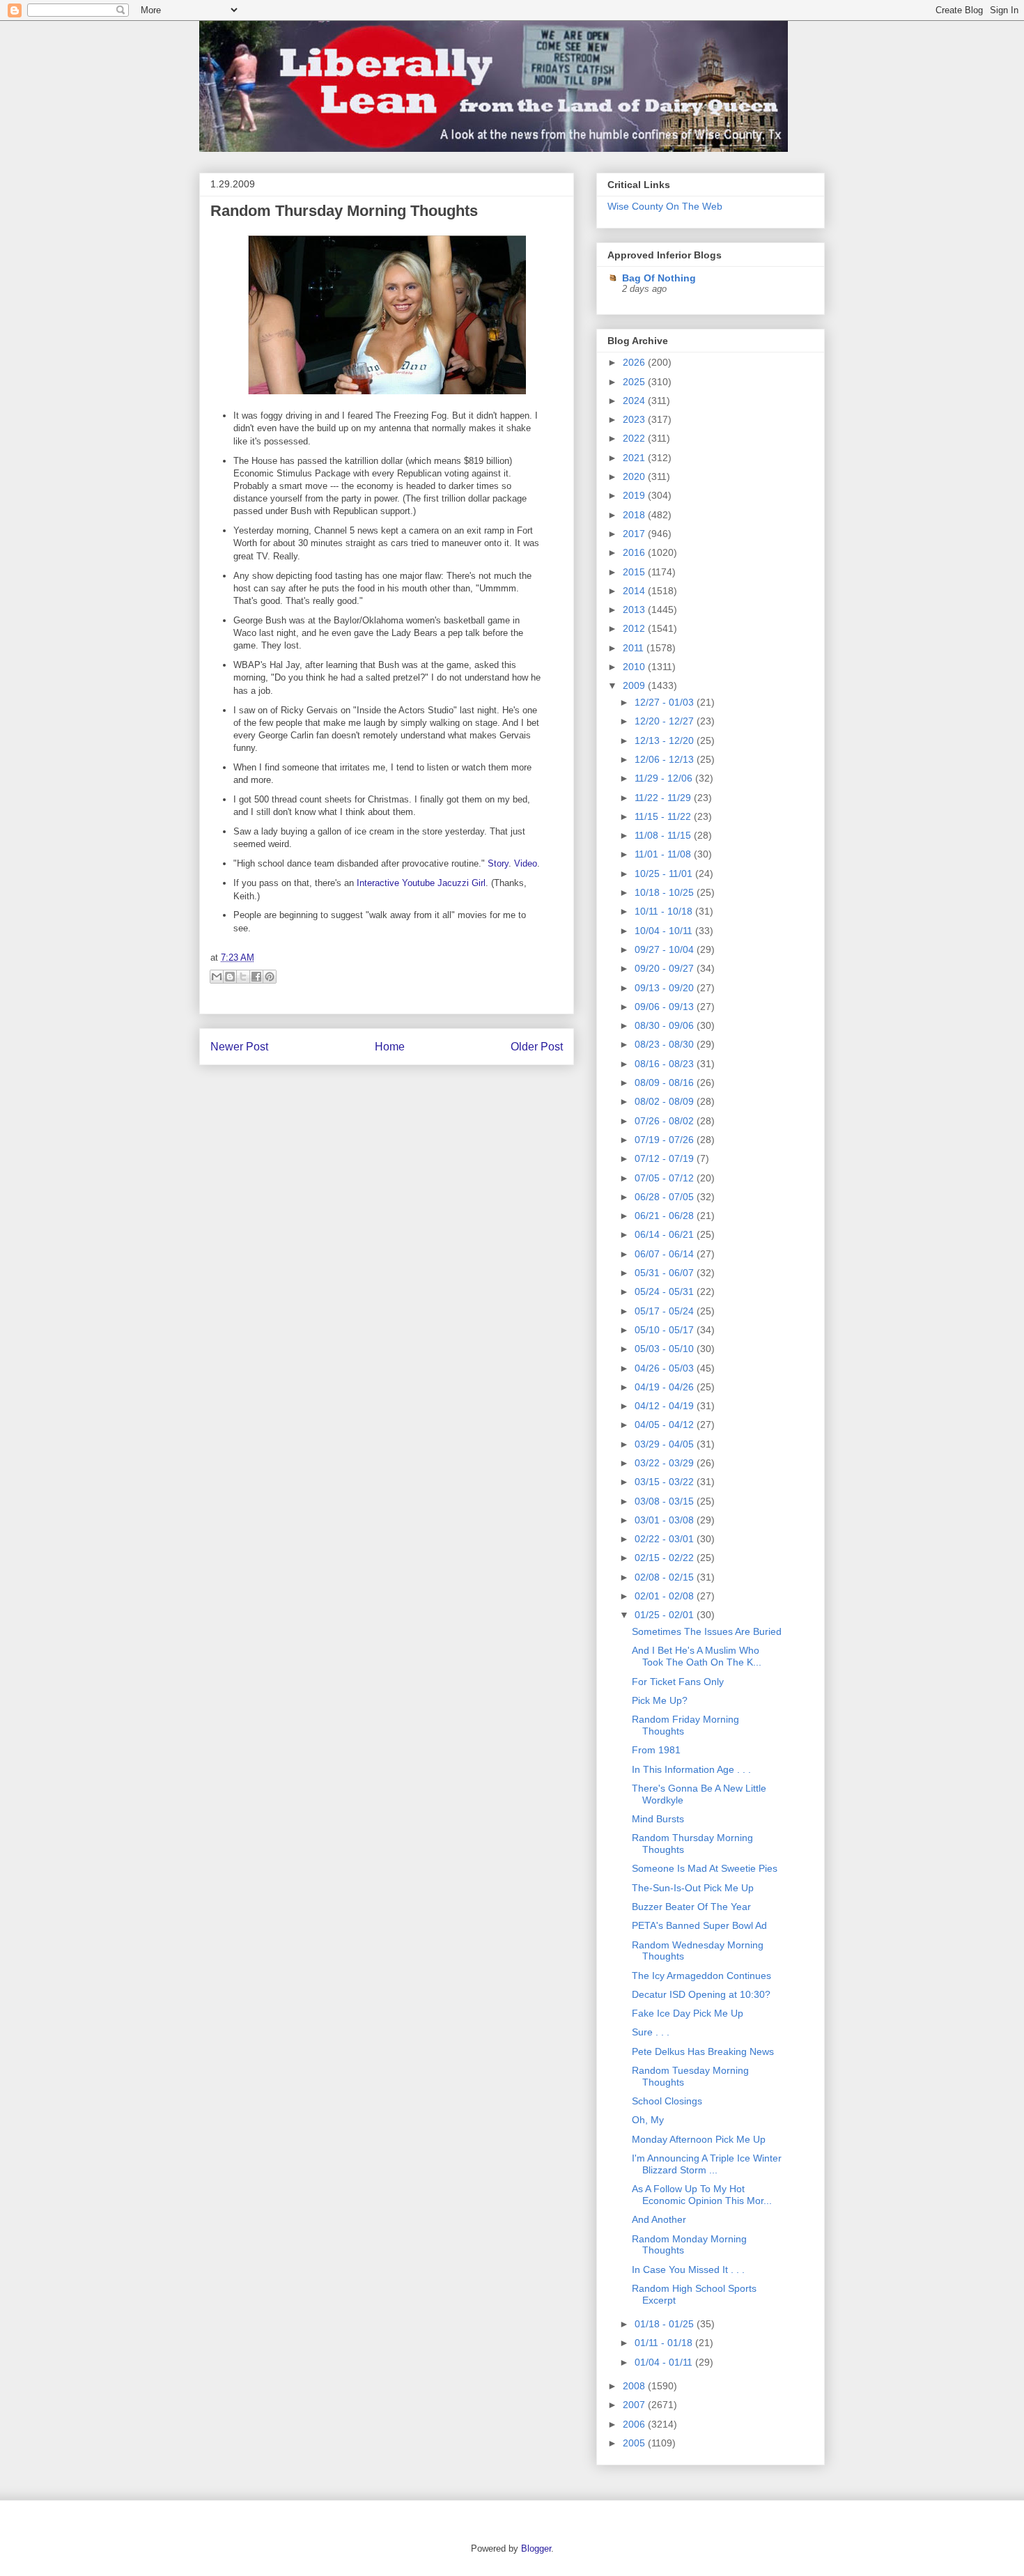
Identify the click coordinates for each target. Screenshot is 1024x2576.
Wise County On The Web (665, 206)
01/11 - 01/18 (665, 2343)
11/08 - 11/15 (664, 835)
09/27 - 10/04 (666, 949)
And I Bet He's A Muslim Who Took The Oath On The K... (697, 1656)
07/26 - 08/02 (666, 1121)
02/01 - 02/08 (666, 1596)
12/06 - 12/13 (666, 759)
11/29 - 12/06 (665, 778)
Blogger (536, 2548)
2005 (635, 2443)
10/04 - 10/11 (665, 931)
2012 (635, 628)
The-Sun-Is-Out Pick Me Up (693, 1888)
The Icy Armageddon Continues (701, 1976)
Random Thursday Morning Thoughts (344, 211)
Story (498, 863)
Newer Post (239, 1047)
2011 (635, 648)
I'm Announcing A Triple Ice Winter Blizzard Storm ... (707, 2164)
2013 (635, 610)
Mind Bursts (658, 1819)
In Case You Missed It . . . (688, 2269)
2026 (635, 362)
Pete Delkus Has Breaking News (703, 2051)
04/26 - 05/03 (666, 1368)
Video (526, 863)
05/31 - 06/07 (666, 1273)
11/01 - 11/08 (664, 854)
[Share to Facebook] (256, 977)
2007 (635, 2405)
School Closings (667, 2101)
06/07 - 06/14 (666, 1254)
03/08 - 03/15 (666, 1501)
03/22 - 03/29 (666, 1463)
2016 (635, 552)
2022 (635, 438)
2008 (635, 2386)
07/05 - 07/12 (666, 1178)
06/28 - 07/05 (666, 1197)
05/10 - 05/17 (666, 1330)
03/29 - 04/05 (666, 1444)
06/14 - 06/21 (666, 1234)
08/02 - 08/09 (666, 1101)
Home (390, 1047)
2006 (635, 2424)
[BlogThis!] (230, 977)
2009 (635, 685)
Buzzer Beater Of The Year (691, 1907)
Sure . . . (651, 2032)
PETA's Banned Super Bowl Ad (699, 1925)
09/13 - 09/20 (666, 988)
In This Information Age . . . (691, 1769)
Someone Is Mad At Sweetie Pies (705, 1868)
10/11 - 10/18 (665, 911)
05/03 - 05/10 (666, 1349)
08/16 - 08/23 (666, 1064)
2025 (635, 382)
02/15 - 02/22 (666, 1558)
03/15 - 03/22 (666, 1482)
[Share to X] (243, 977)
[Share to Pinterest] (270, 977)
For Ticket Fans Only (678, 1682)
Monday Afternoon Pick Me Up (699, 2139)
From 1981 (656, 1750)
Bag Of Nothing (659, 278)
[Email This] (217, 977)
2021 (635, 458)
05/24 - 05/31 (666, 1291)
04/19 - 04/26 (666, 1387)
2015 (635, 572)
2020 (635, 476)
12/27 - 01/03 (666, 702)
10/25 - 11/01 (665, 874)
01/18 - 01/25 (666, 2324)
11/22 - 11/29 (664, 798)
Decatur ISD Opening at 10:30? (701, 1994)
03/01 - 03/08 (666, 1520)
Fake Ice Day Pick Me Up (688, 2013)
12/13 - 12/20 (666, 740)
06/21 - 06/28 (666, 1216)
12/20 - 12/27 (666, 721)
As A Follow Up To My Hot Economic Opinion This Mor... (702, 2195)
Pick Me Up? (660, 1700)
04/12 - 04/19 (666, 1406)
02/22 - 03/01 (666, 1539)
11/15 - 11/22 (664, 816)
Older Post (537, 1047)
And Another (659, 2219)
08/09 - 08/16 (666, 1083)
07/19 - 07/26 (666, 1140)
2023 (635, 419)
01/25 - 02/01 (666, 1615)
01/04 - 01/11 (665, 2362)
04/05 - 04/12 (666, 1425)
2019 (635, 495)
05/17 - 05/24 (666, 1311)
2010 (635, 667)
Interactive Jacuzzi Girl (421, 883)
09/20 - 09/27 (666, 968)
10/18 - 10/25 (666, 892)
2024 (635, 401)
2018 (635, 515)
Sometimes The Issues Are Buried (707, 1631)
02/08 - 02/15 (666, 1577)
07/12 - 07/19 (666, 1158)
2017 (635, 534)
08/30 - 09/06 (666, 1025)
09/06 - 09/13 (666, 1007)
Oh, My (648, 2120)
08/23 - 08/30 (666, 1044)
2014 (635, 591)
